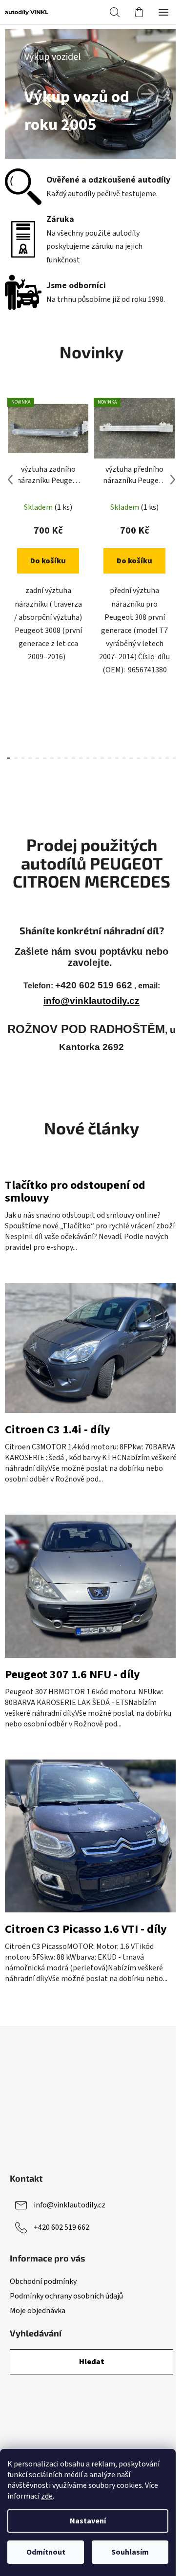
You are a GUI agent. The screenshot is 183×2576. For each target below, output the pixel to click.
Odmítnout (46, 2552)
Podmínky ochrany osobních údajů (66, 2296)
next (173, 480)
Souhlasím (130, 2552)
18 (138, 758)
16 (124, 758)
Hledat (92, 2362)
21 (160, 758)
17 (131, 758)
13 (102, 758)
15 (117, 758)
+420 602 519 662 (61, 2227)
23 (174, 758)
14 (110, 758)
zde (47, 2496)
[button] (35, 94)
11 (88, 758)
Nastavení (88, 2521)
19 (146, 758)
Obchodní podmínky (43, 2281)
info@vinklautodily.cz (91, 1001)
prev (10, 480)
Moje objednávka (38, 2311)
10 (81, 758)
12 (95, 758)
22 (167, 758)
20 (153, 758)
